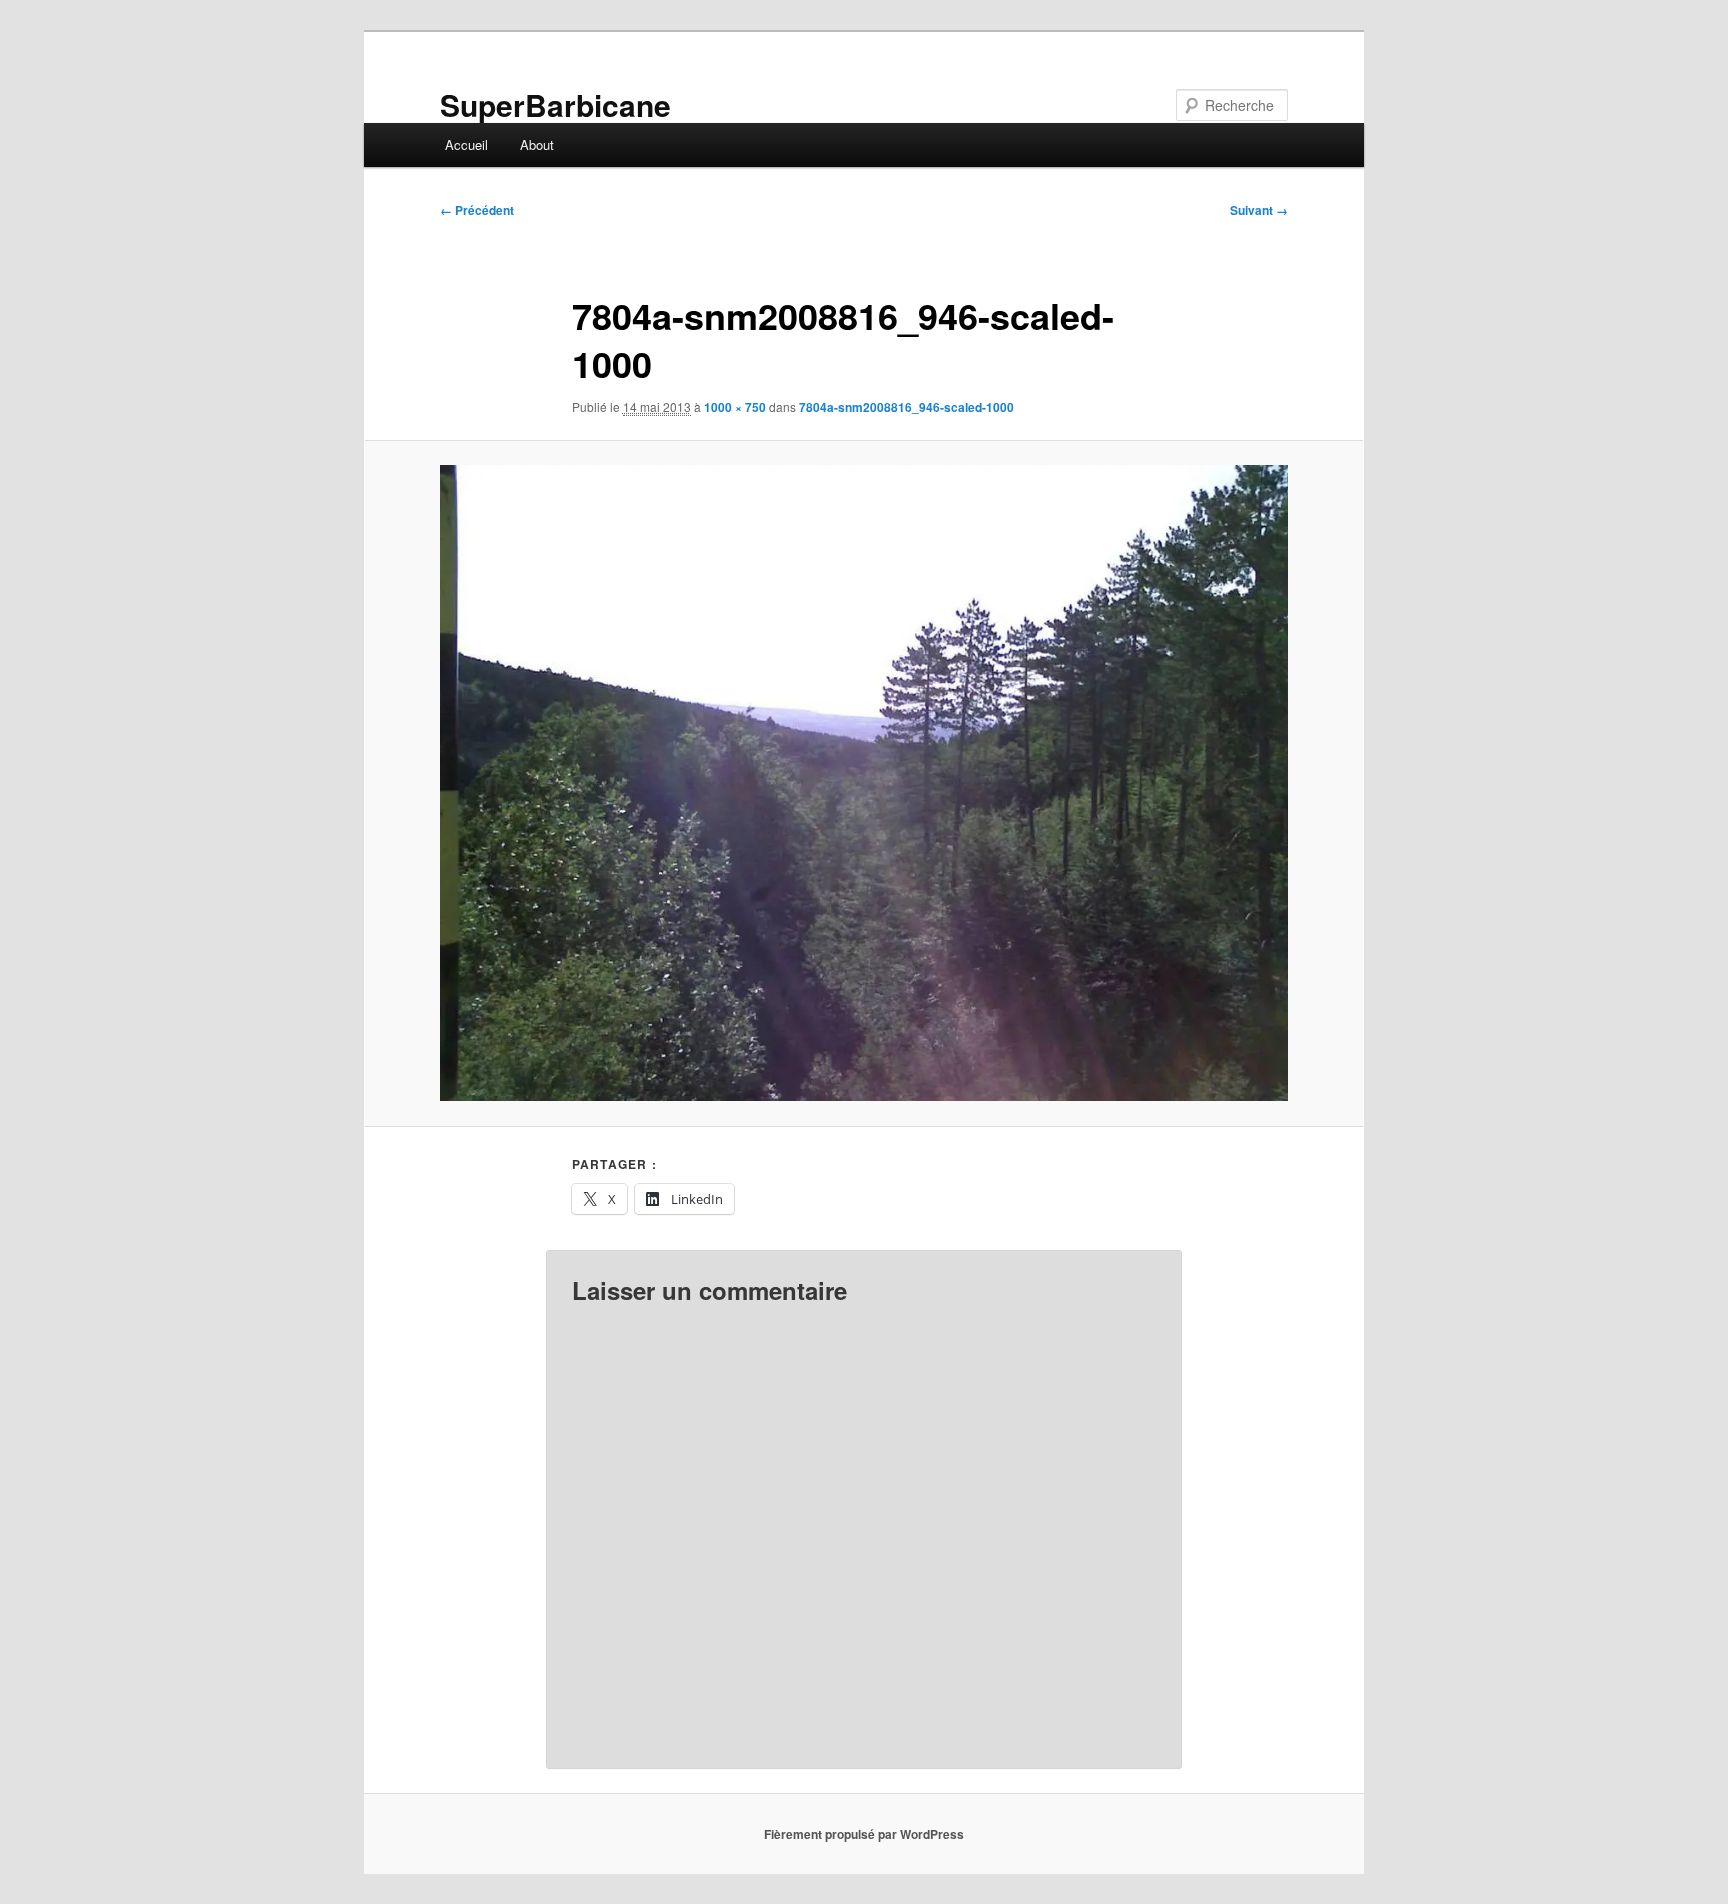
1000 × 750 (735, 407)
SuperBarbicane (555, 104)
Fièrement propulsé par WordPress (864, 1834)
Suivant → (1259, 210)
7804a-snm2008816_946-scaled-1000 (906, 407)
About (537, 144)
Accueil (466, 144)
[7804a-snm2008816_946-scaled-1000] (864, 783)
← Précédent (477, 210)
